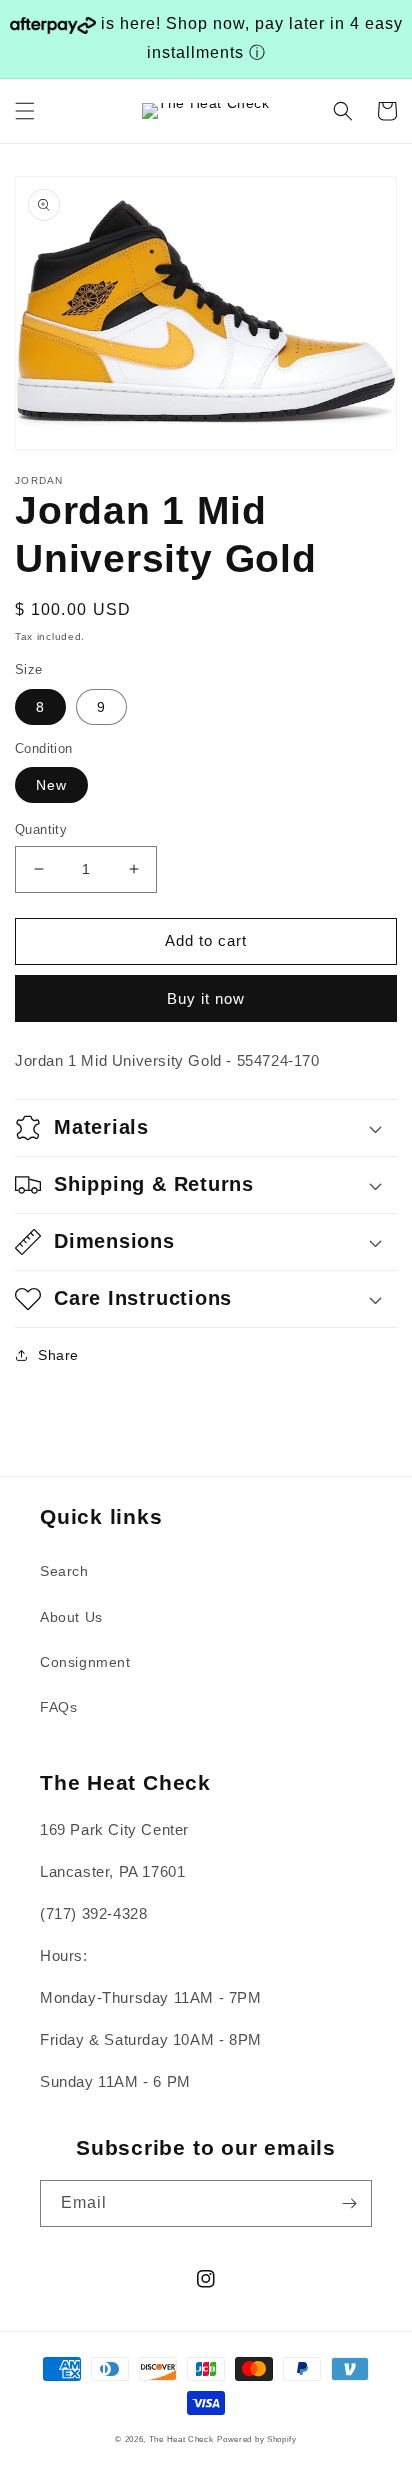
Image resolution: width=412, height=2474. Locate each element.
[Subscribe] (349, 2203)
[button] (25, 111)
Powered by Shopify (257, 2439)
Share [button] (58, 1355)
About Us (71, 1617)
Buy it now (206, 998)
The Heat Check (181, 2439)
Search (64, 1571)
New (51, 785)
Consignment (85, 1662)
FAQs (58, 1707)
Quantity (41, 829)
